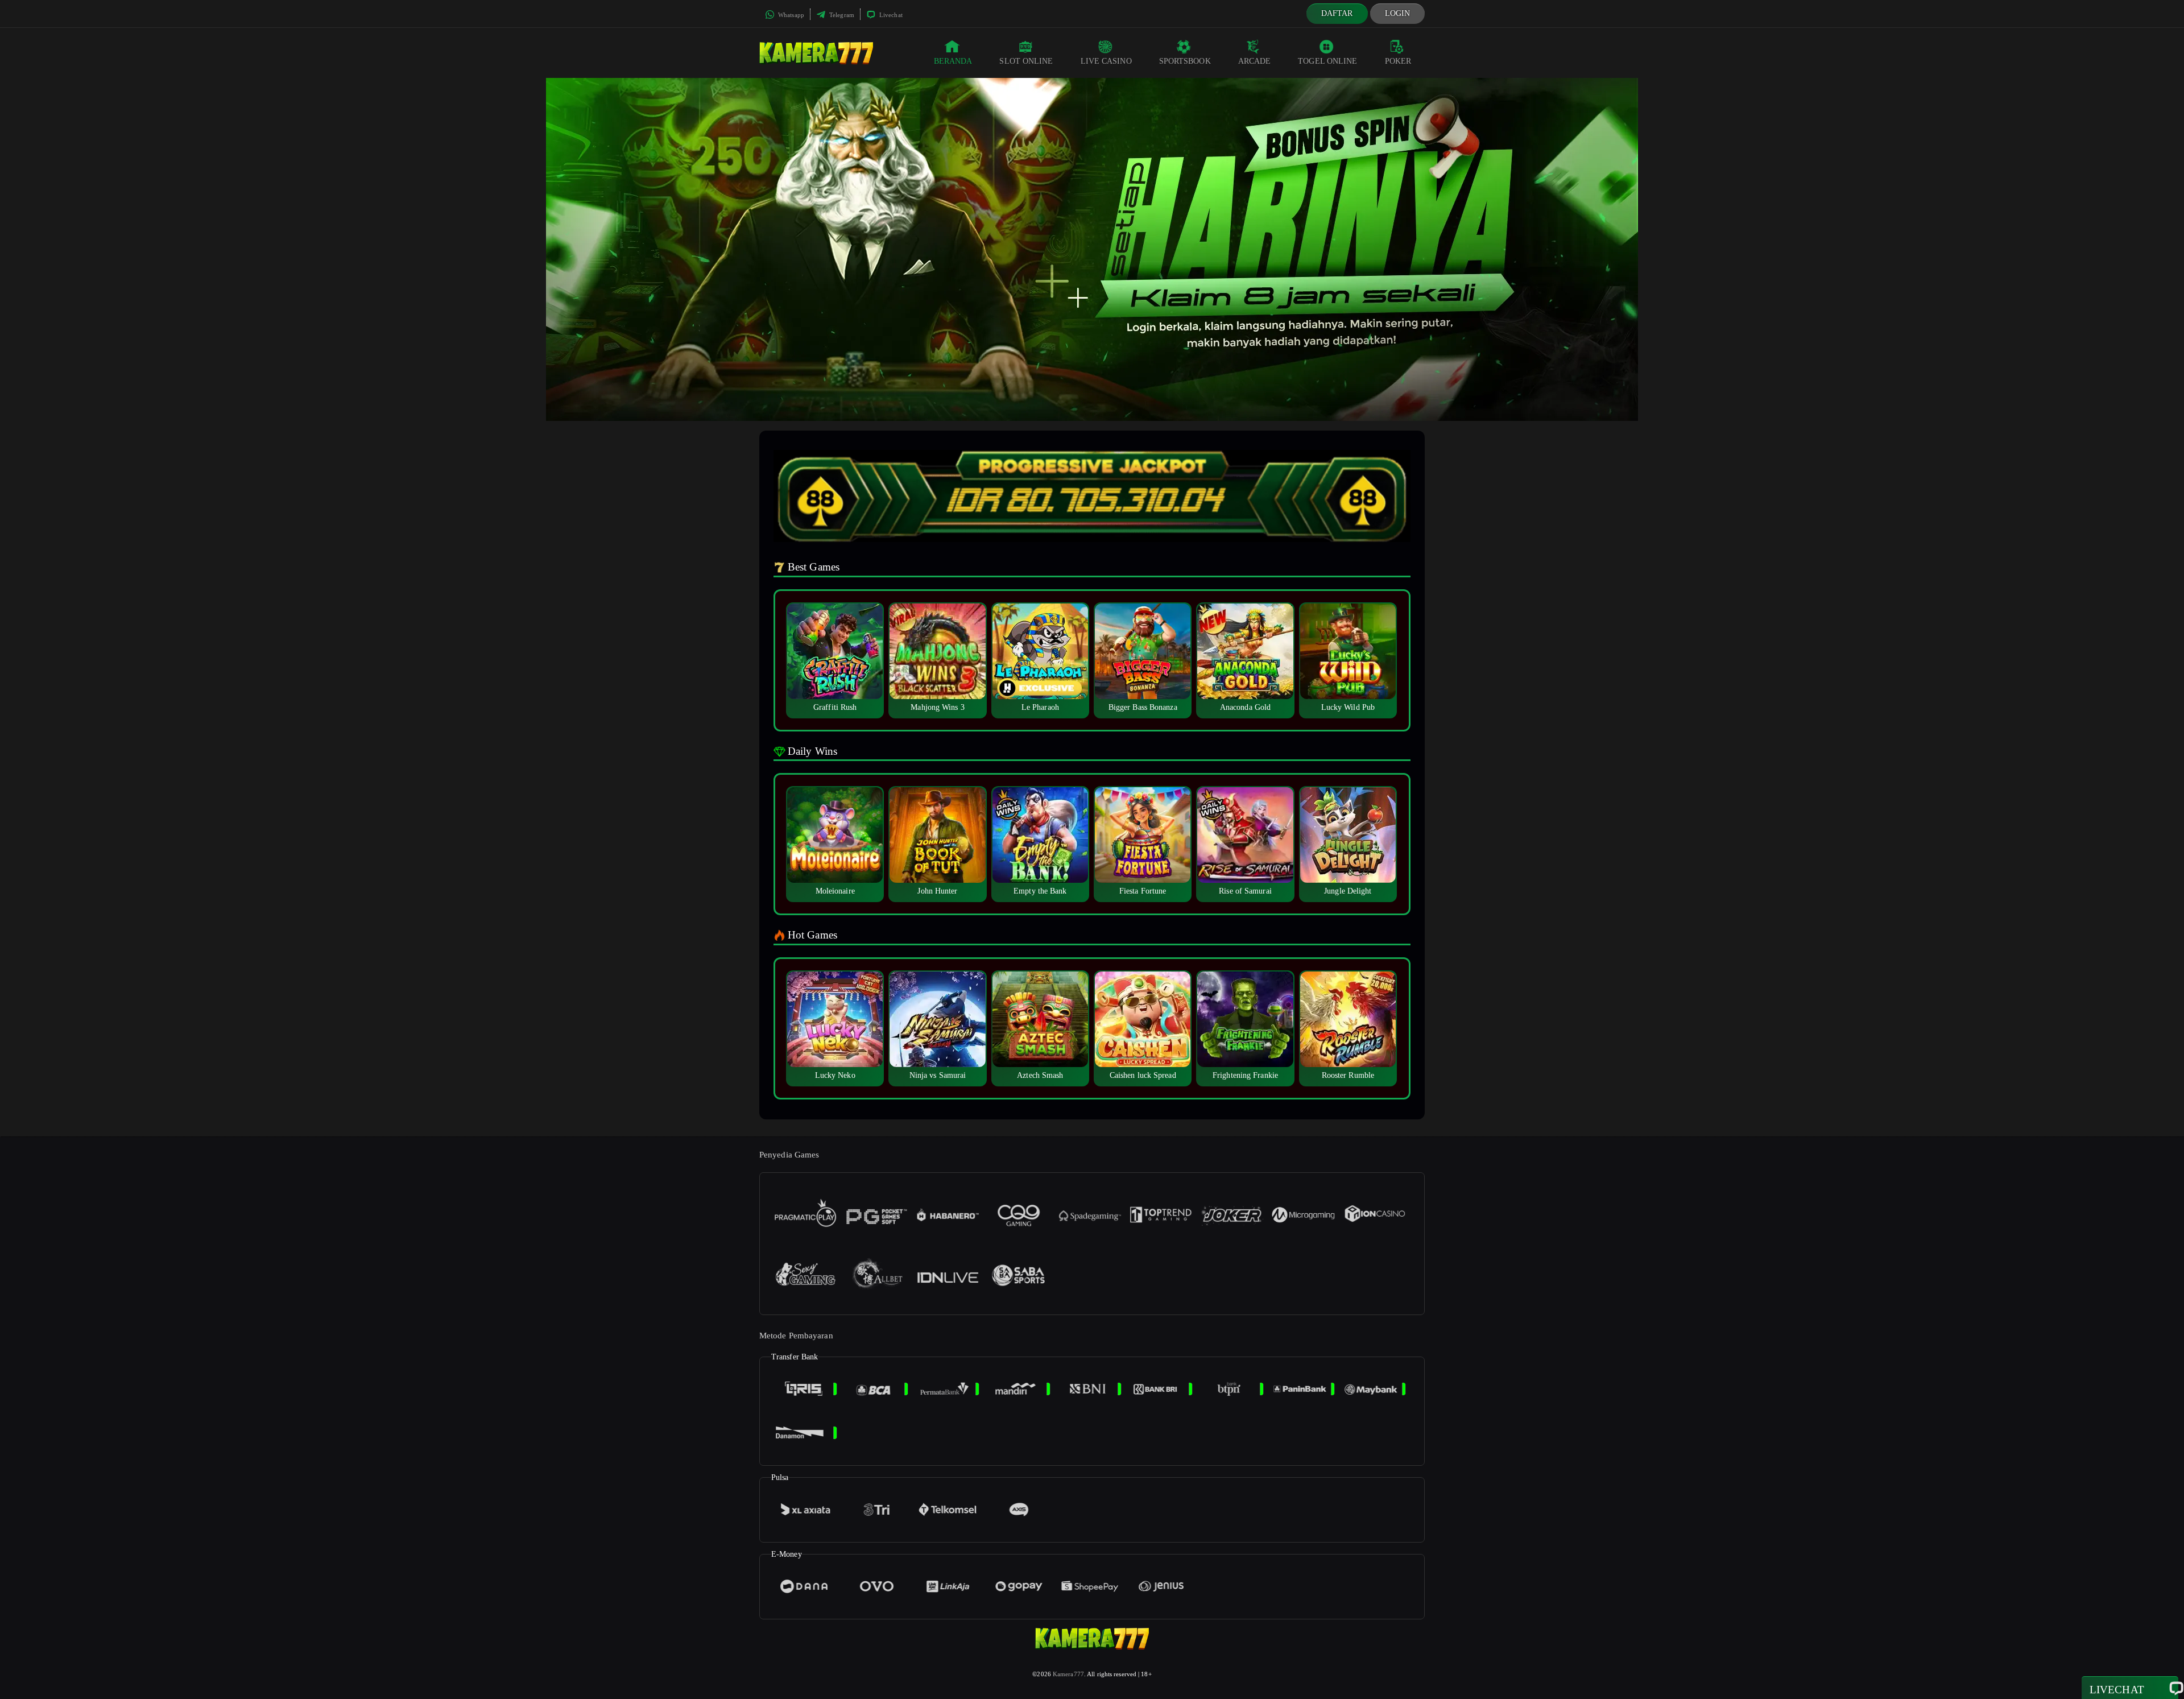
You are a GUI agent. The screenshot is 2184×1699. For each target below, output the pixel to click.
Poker (1398, 61)
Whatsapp (790, 15)
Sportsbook (1185, 61)
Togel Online (1327, 61)
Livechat (890, 15)
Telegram (841, 15)
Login (1398, 13)
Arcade (1255, 61)
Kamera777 (1068, 1674)
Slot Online (1026, 61)
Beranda (953, 61)
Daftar (1337, 13)
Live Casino (1106, 61)
